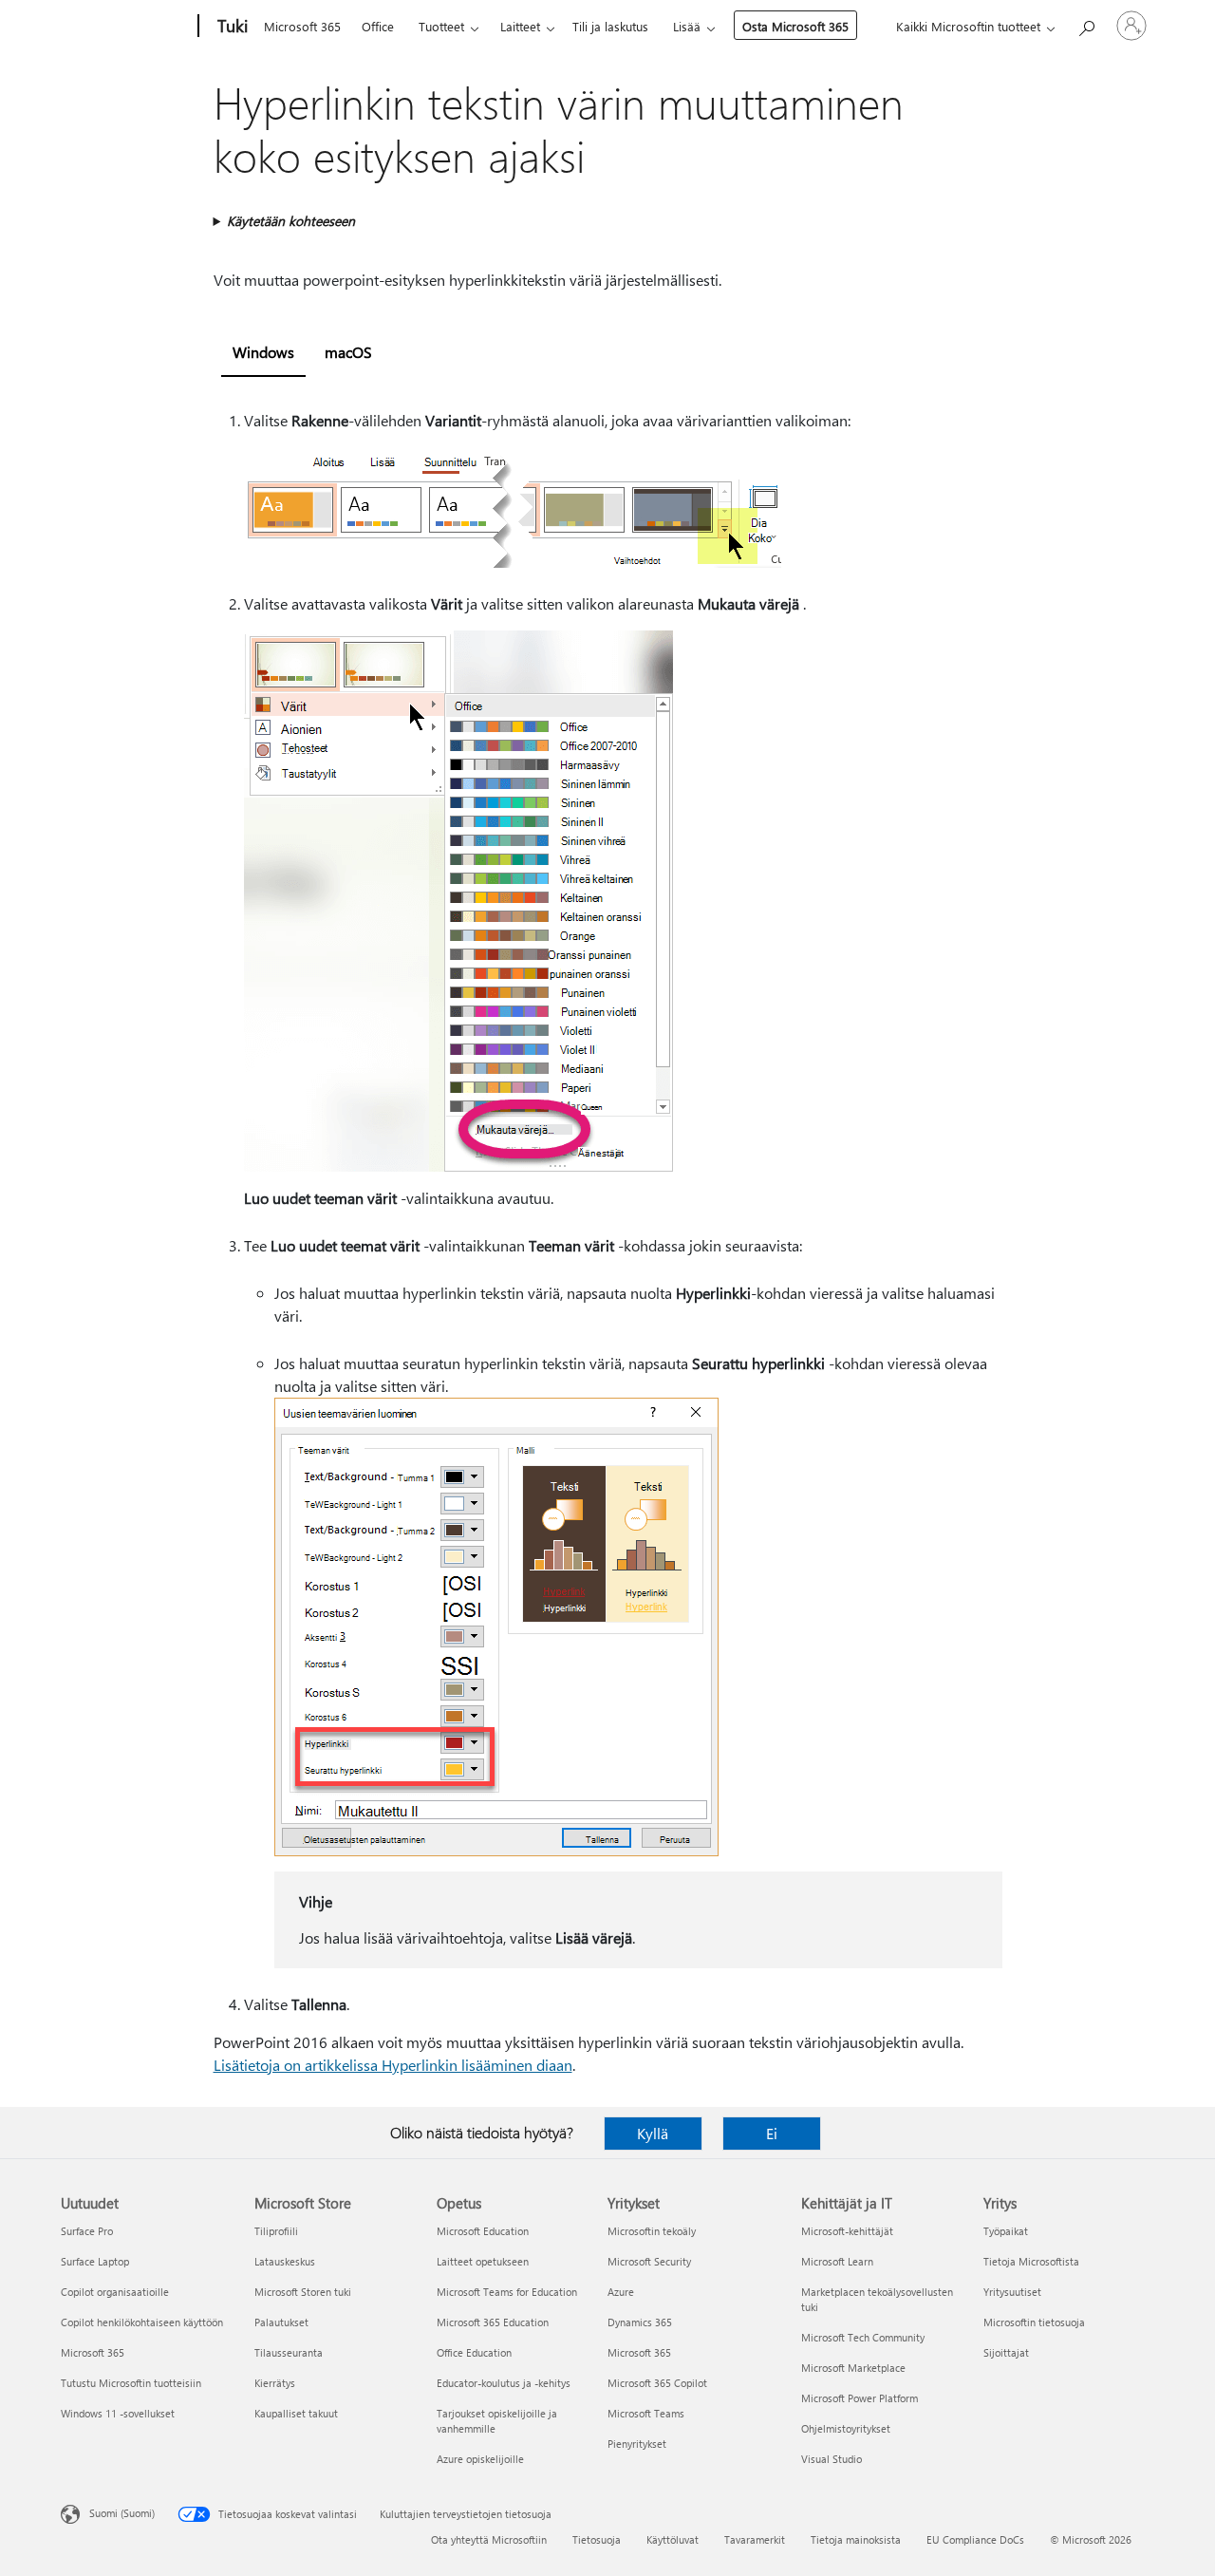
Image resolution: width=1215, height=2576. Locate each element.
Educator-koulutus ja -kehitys (504, 2383)
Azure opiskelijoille (480, 2459)
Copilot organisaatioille (115, 2292)
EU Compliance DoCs (975, 2539)
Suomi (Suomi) (122, 2513)
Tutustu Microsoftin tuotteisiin (131, 2383)
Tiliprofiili (276, 2231)
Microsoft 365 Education (493, 2322)
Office (378, 26)
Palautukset (281, 2322)
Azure (621, 2292)
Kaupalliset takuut (296, 2413)
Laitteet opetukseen (483, 2261)
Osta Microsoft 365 (795, 26)
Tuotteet (441, 26)
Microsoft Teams (646, 2413)
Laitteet (520, 26)
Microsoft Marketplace (853, 2368)
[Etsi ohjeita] (1086, 24)
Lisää (687, 26)
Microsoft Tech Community (863, 2337)
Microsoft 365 (302, 26)
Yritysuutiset (1012, 2292)
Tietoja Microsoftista (1031, 2261)
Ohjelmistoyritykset (846, 2428)
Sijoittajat (1006, 2352)
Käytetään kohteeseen (291, 221)
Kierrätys (275, 2383)
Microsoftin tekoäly (652, 2231)
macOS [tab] (348, 352)
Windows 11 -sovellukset (118, 2413)
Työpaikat (1006, 2231)
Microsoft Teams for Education (507, 2292)
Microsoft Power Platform (860, 2398)
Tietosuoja (597, 2539)
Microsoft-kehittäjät (847, 2231)
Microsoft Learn (837, 2261)
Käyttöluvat (673, 2539)
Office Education (474, 2352)
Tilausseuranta (289, 2352)
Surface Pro (87, 2231)
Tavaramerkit (755, 2539)
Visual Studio (832, 2459)
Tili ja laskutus (610, 26)
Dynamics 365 (640, 2322)
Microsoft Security (649, 2261)
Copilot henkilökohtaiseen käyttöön (142, 2322)
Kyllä (653, 2133)
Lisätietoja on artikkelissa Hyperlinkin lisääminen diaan (393, 2065)
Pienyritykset (637, 2444)
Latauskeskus (285, 2261)
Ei (772, 2133)
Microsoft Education (483, 2231)
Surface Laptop (95, 2261)
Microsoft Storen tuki (303, 2292)
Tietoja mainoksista (856, 2539)
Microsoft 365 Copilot (657, 2383)
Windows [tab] (263, 352)
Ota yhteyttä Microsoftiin (489, 2539)
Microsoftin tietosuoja (1034, 2322)
